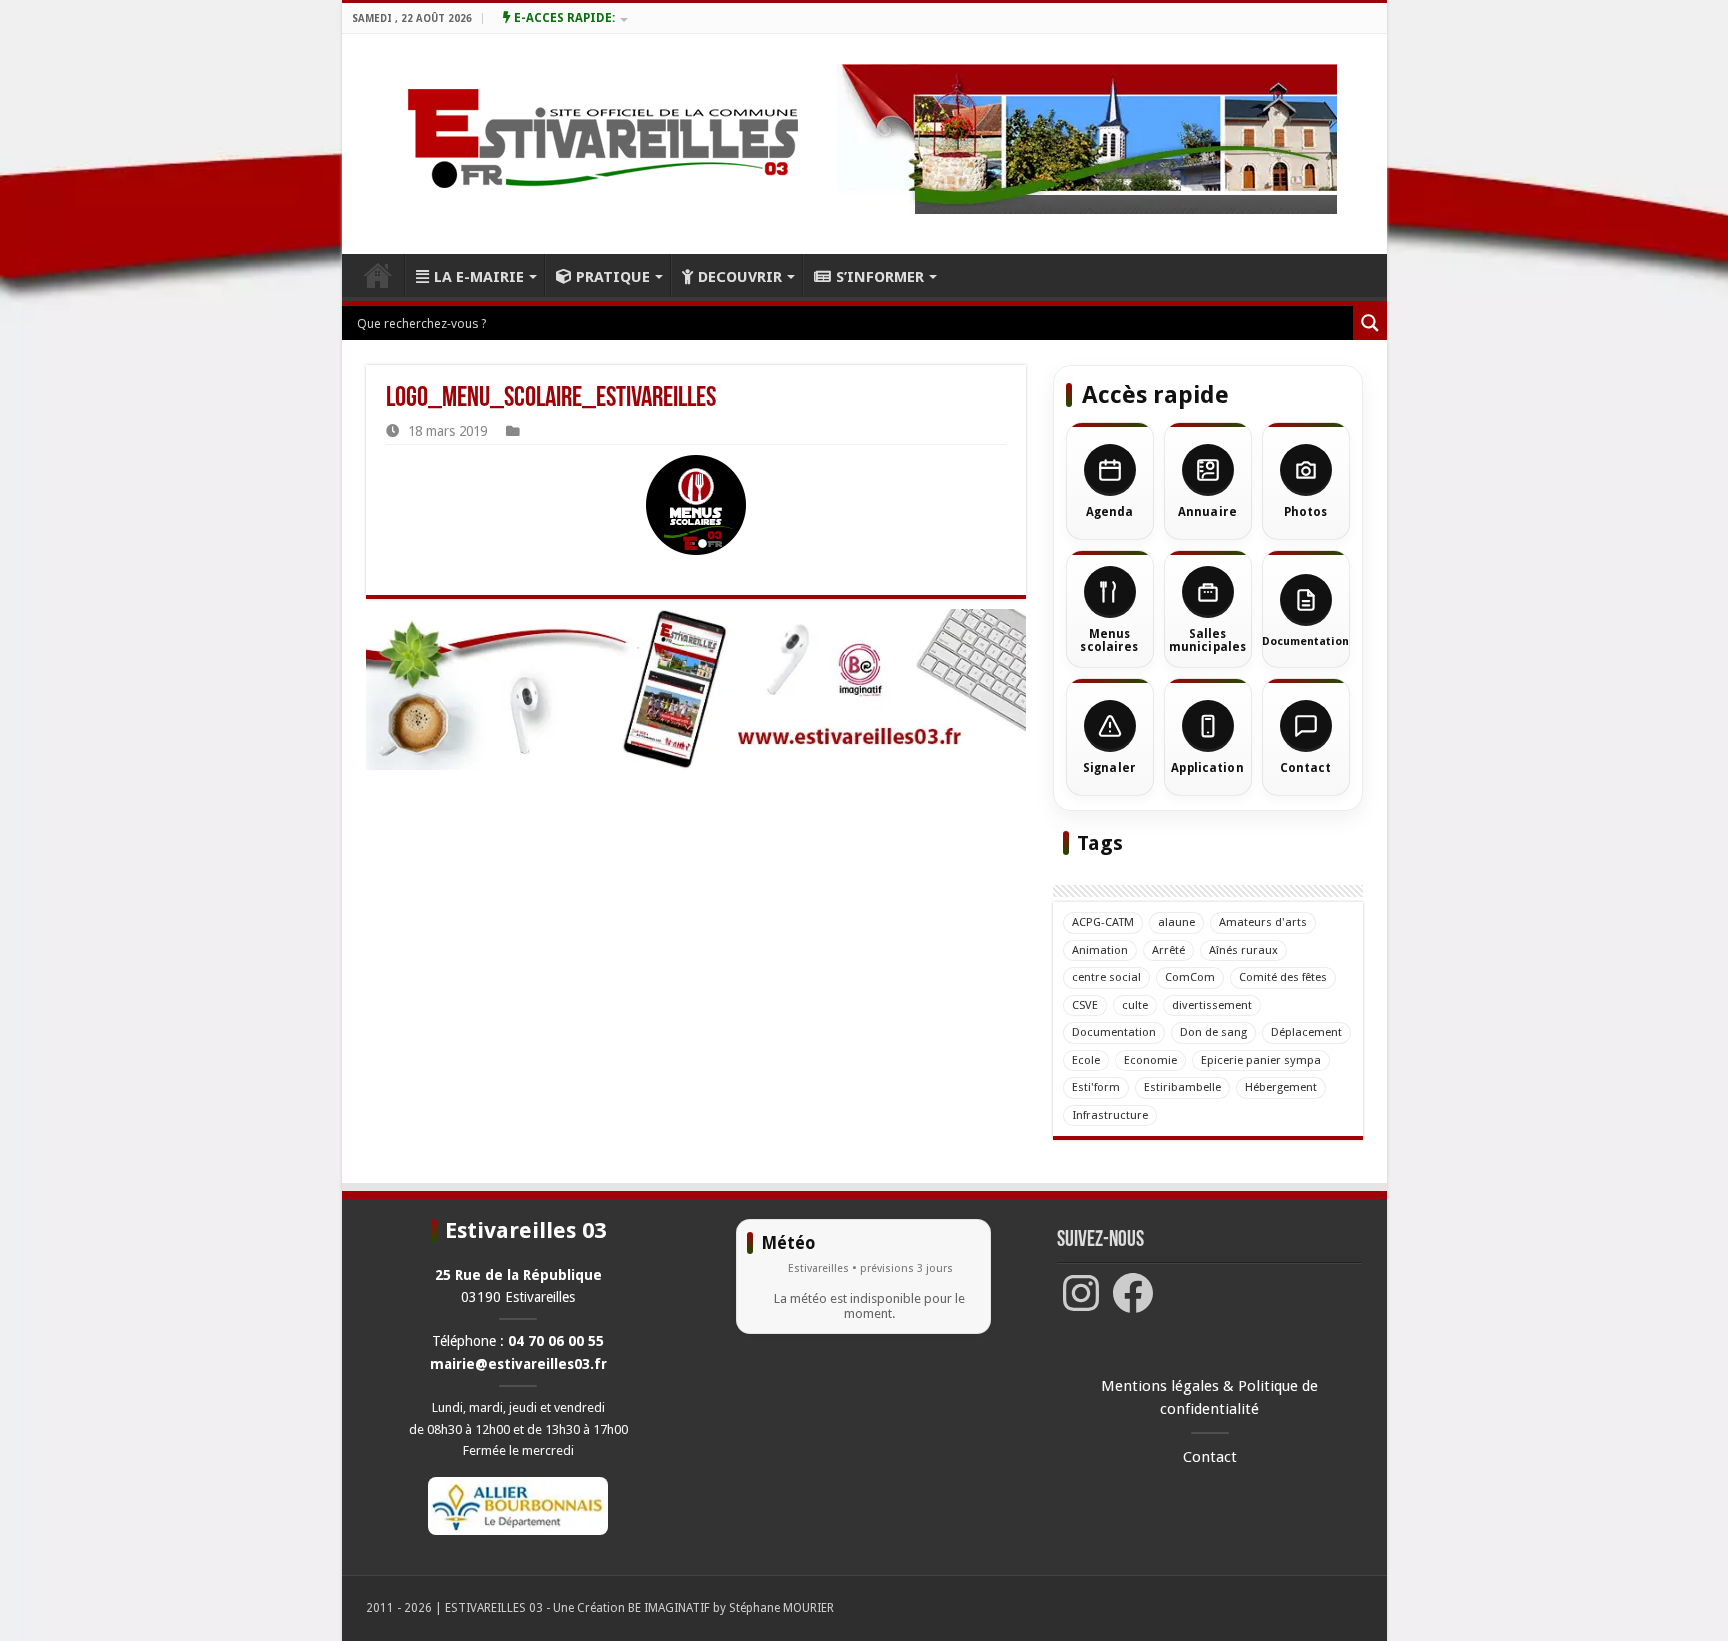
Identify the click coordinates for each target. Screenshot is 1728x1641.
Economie (1150, 1060)
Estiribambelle (1182, 1087)
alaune (1176, 922)
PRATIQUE (613, 277)
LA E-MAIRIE (479, 277)
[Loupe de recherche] (1370, 323)
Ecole (1086, 1060)
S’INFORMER (880, 277)
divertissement (1212, 1005)
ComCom (1190, 977)
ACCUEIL (378, 275)
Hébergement (1281, 1087)
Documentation (1114, 1032)
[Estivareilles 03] (696, 689)
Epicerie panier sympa (1261, 1060)
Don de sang (1213, 1032)
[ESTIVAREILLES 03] (579, 144)
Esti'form (1096, 1087)
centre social (1106, 977)
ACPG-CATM (1103, 922)
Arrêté (1168, 950)
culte (1135, 1005)
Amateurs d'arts (1263, 922)
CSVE (1085, 1005)
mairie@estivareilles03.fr (518, 1364)
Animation (1100, 950)
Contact (1210, 1457)
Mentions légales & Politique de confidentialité (1209, 1397)
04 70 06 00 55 (556, 1341)
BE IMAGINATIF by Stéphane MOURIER (731, 1608)
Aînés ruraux (1243, 950)
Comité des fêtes (1283, 977)
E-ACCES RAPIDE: (563, 18)
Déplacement (1306, 1032)
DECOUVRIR (740, 277)
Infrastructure (1110, 1115)
